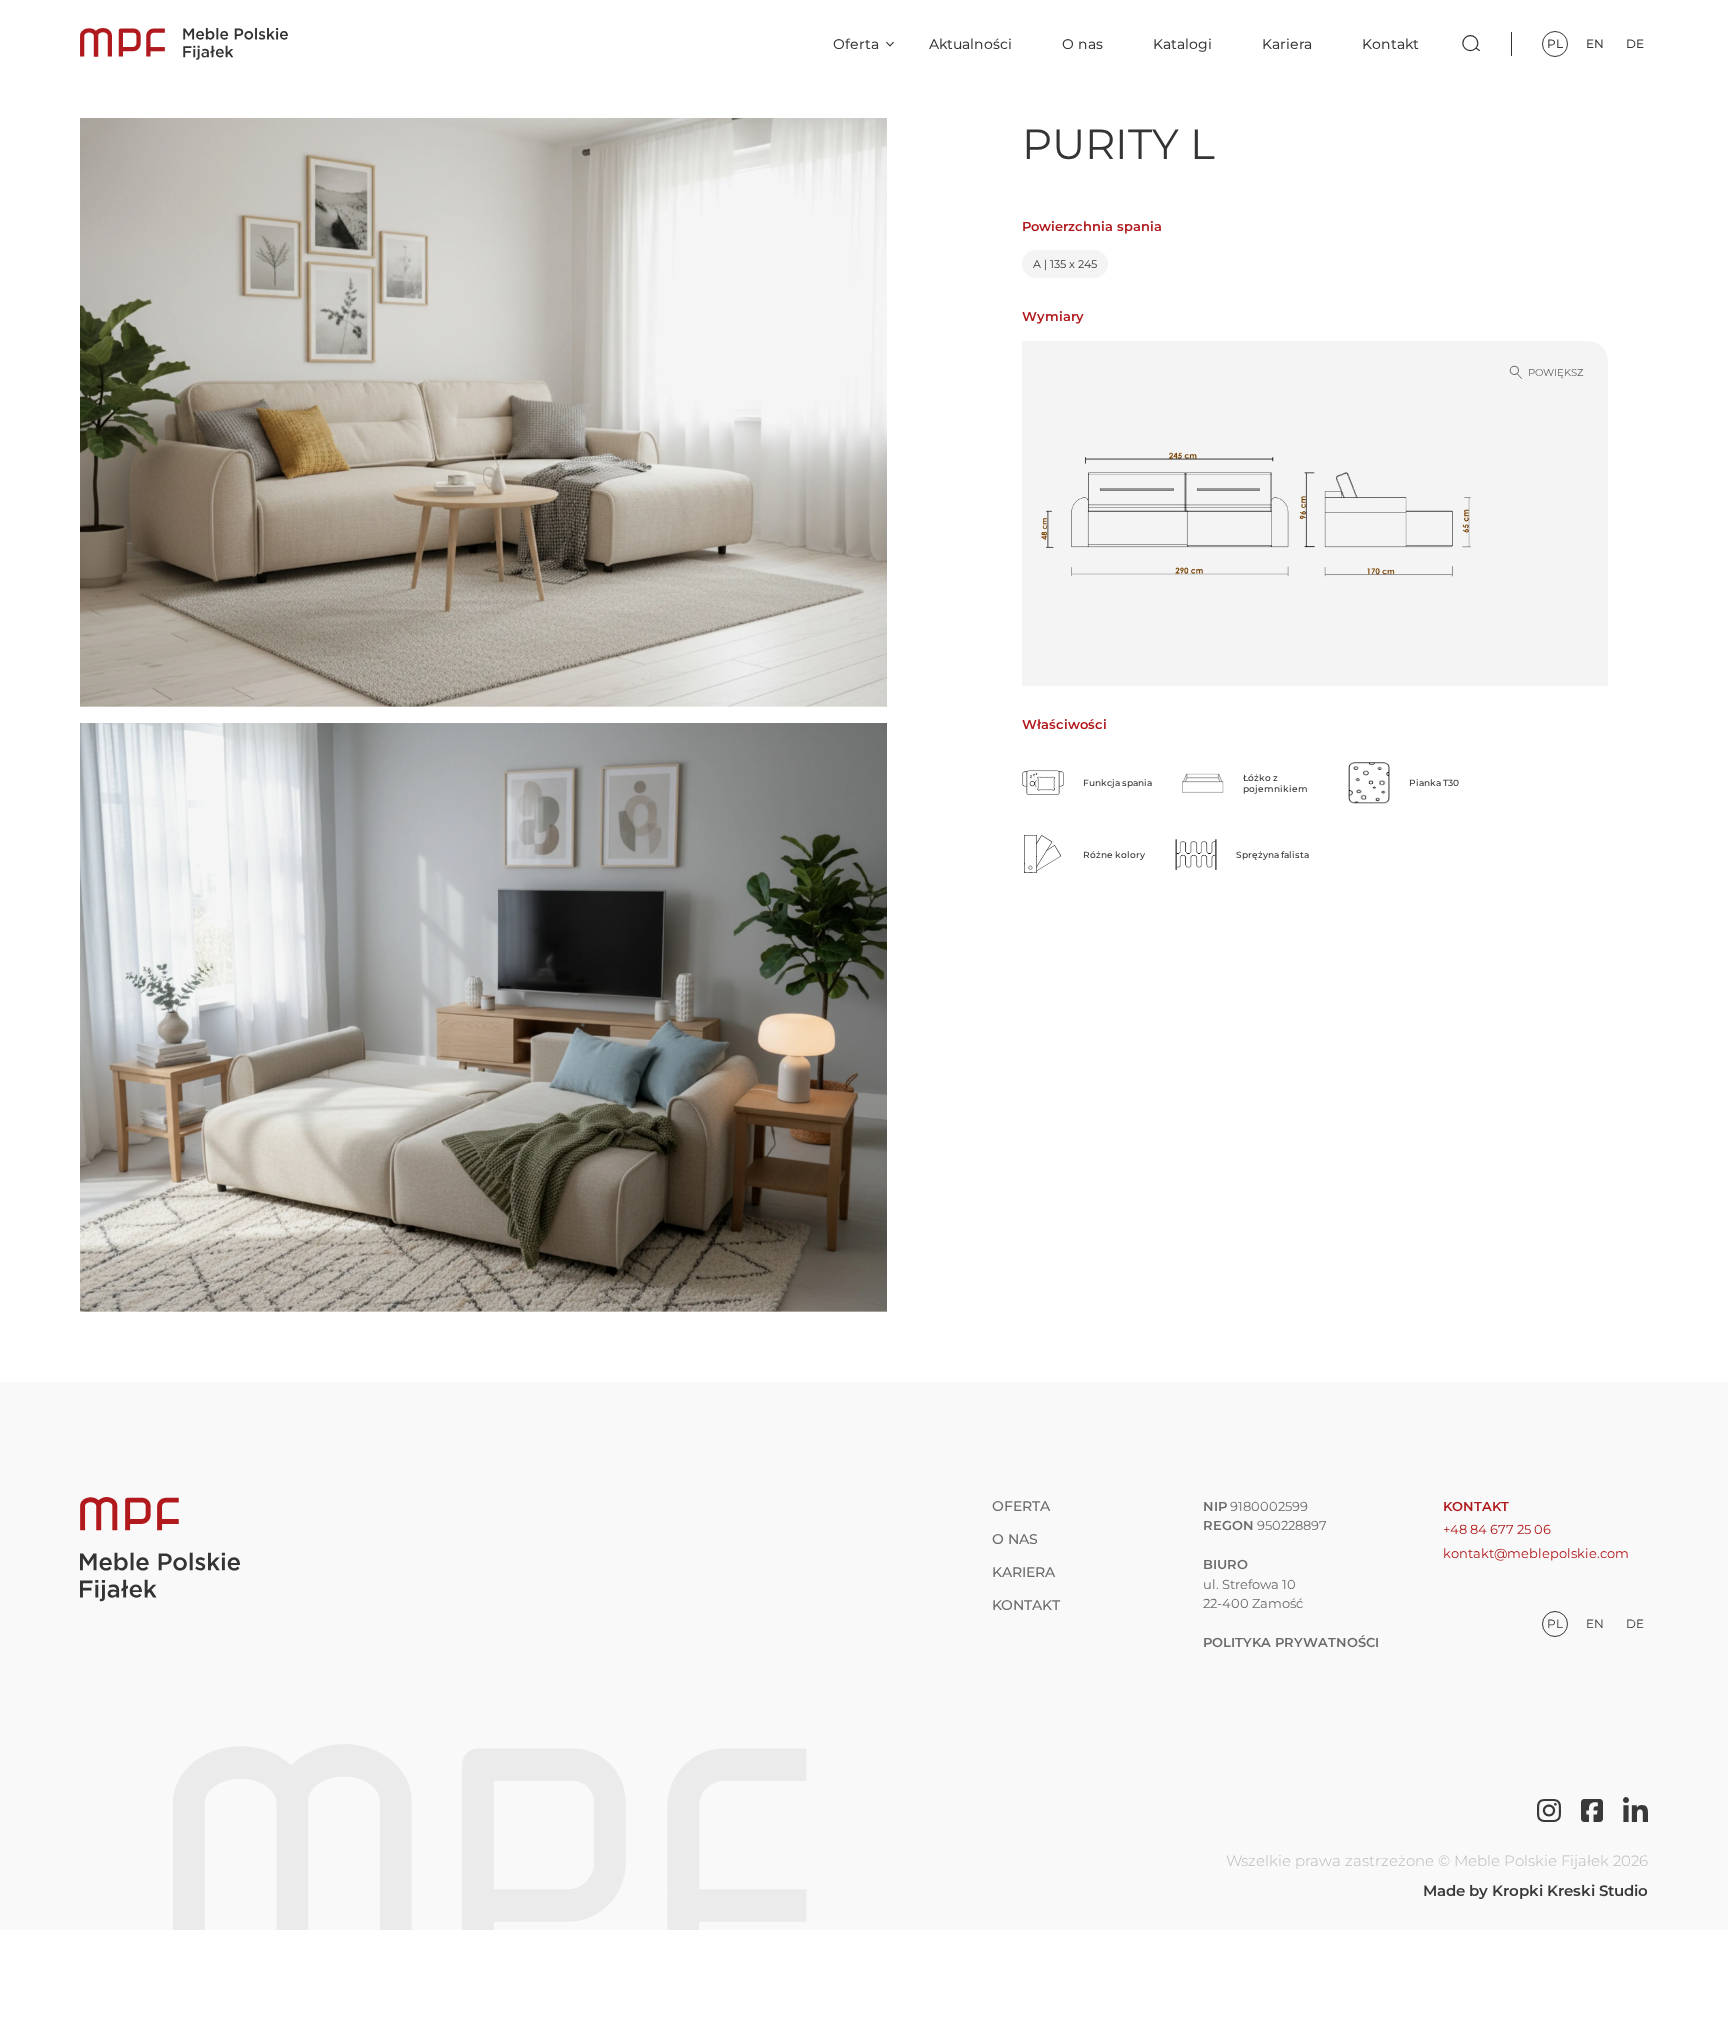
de (1635, 43)
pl (1555, 43)
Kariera (1287, 44)
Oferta (856, 44)
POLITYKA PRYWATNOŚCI (1291, 1642)
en (1595, 43)
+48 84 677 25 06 (1497, 1529)
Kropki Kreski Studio (1570, 1890)
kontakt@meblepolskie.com (1536, 1553)
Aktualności (970, 44)
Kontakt (1390, 44)
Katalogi (1182, 44)
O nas (1082, 44)
